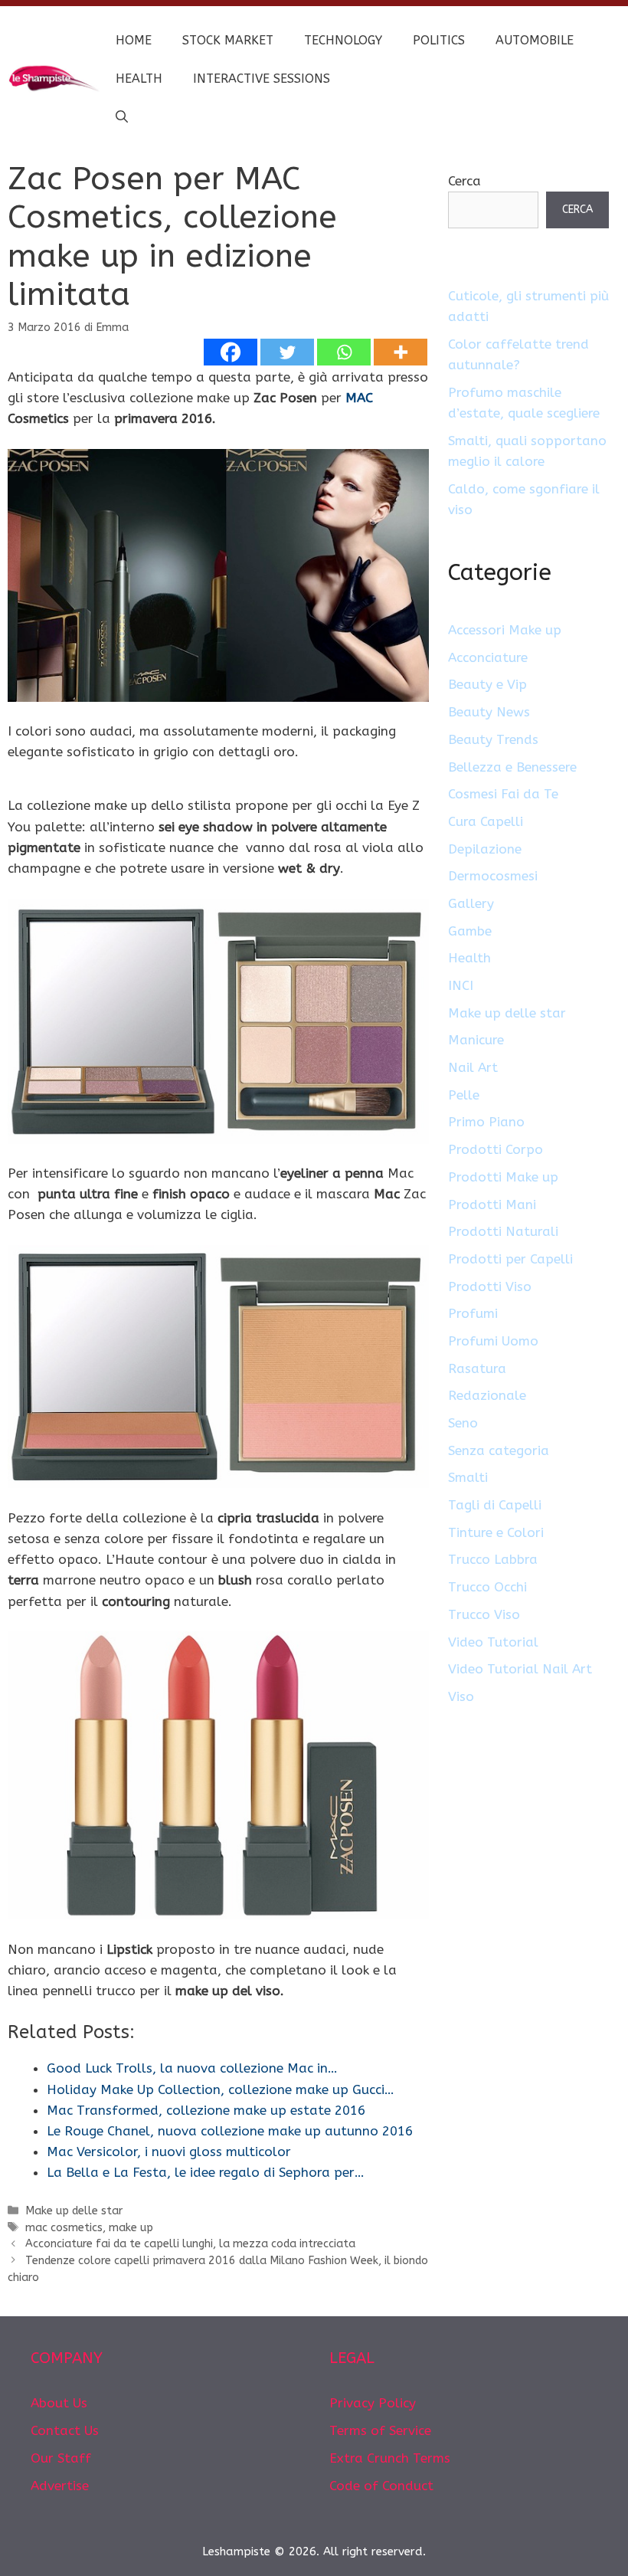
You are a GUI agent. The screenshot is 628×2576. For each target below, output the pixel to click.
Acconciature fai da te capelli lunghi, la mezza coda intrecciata (190, 2244)
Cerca (464, 181)
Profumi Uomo (493, 1341)
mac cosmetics (64, 2228)
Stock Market (228, 40)
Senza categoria (499, 1450)
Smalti (468, 1477)
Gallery (471, 903)
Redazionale (487, 1395)
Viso (461, 1696)
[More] (401, 352)
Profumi (473, 1313)
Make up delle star (74, 2211)
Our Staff (61, 2458)
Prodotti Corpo (496, 1149)
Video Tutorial (493, 1642)
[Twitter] (287, 352)
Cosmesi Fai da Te (503, 794)
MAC (359, 398)
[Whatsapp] (344, 352)
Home (134, 40)
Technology (343, 40)
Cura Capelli (486, 821)
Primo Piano (486, 1122)
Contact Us (65, 2430)
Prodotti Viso (490, 1286)
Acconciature (488, 657)
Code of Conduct (381, 2486)
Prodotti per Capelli (510, 1259)
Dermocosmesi (493, 876)
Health (139, 79)
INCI (461, 985)
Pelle (464, 1095)
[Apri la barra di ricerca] (122, 117)
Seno (463, 1423)
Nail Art (473, 1067)
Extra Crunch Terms (390, 2458)
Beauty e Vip (487, 684)
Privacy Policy (373, 2403)
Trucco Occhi (487, 1587)
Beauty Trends (493, 739)
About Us (59, 2403)
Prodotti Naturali (503, 1231)
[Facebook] (231, 352)
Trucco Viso (484, 1614)
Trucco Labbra (493, 1559)
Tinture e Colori (496, 1532)
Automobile (535, 40)
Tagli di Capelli (495, 1505)
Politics (439, 40)
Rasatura (477, 1368)
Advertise (60, 2486)
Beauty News (489, 712)
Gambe (470, 931)
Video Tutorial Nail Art (520, 1669)
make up (131, 2228)
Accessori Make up (505, 630)
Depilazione (485, 849)
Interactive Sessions (262, 79)
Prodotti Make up (503, 1177)
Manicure (476, 1040)
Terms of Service (380, 2430)
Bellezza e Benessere (512, 767)
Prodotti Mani (492, 1204)
